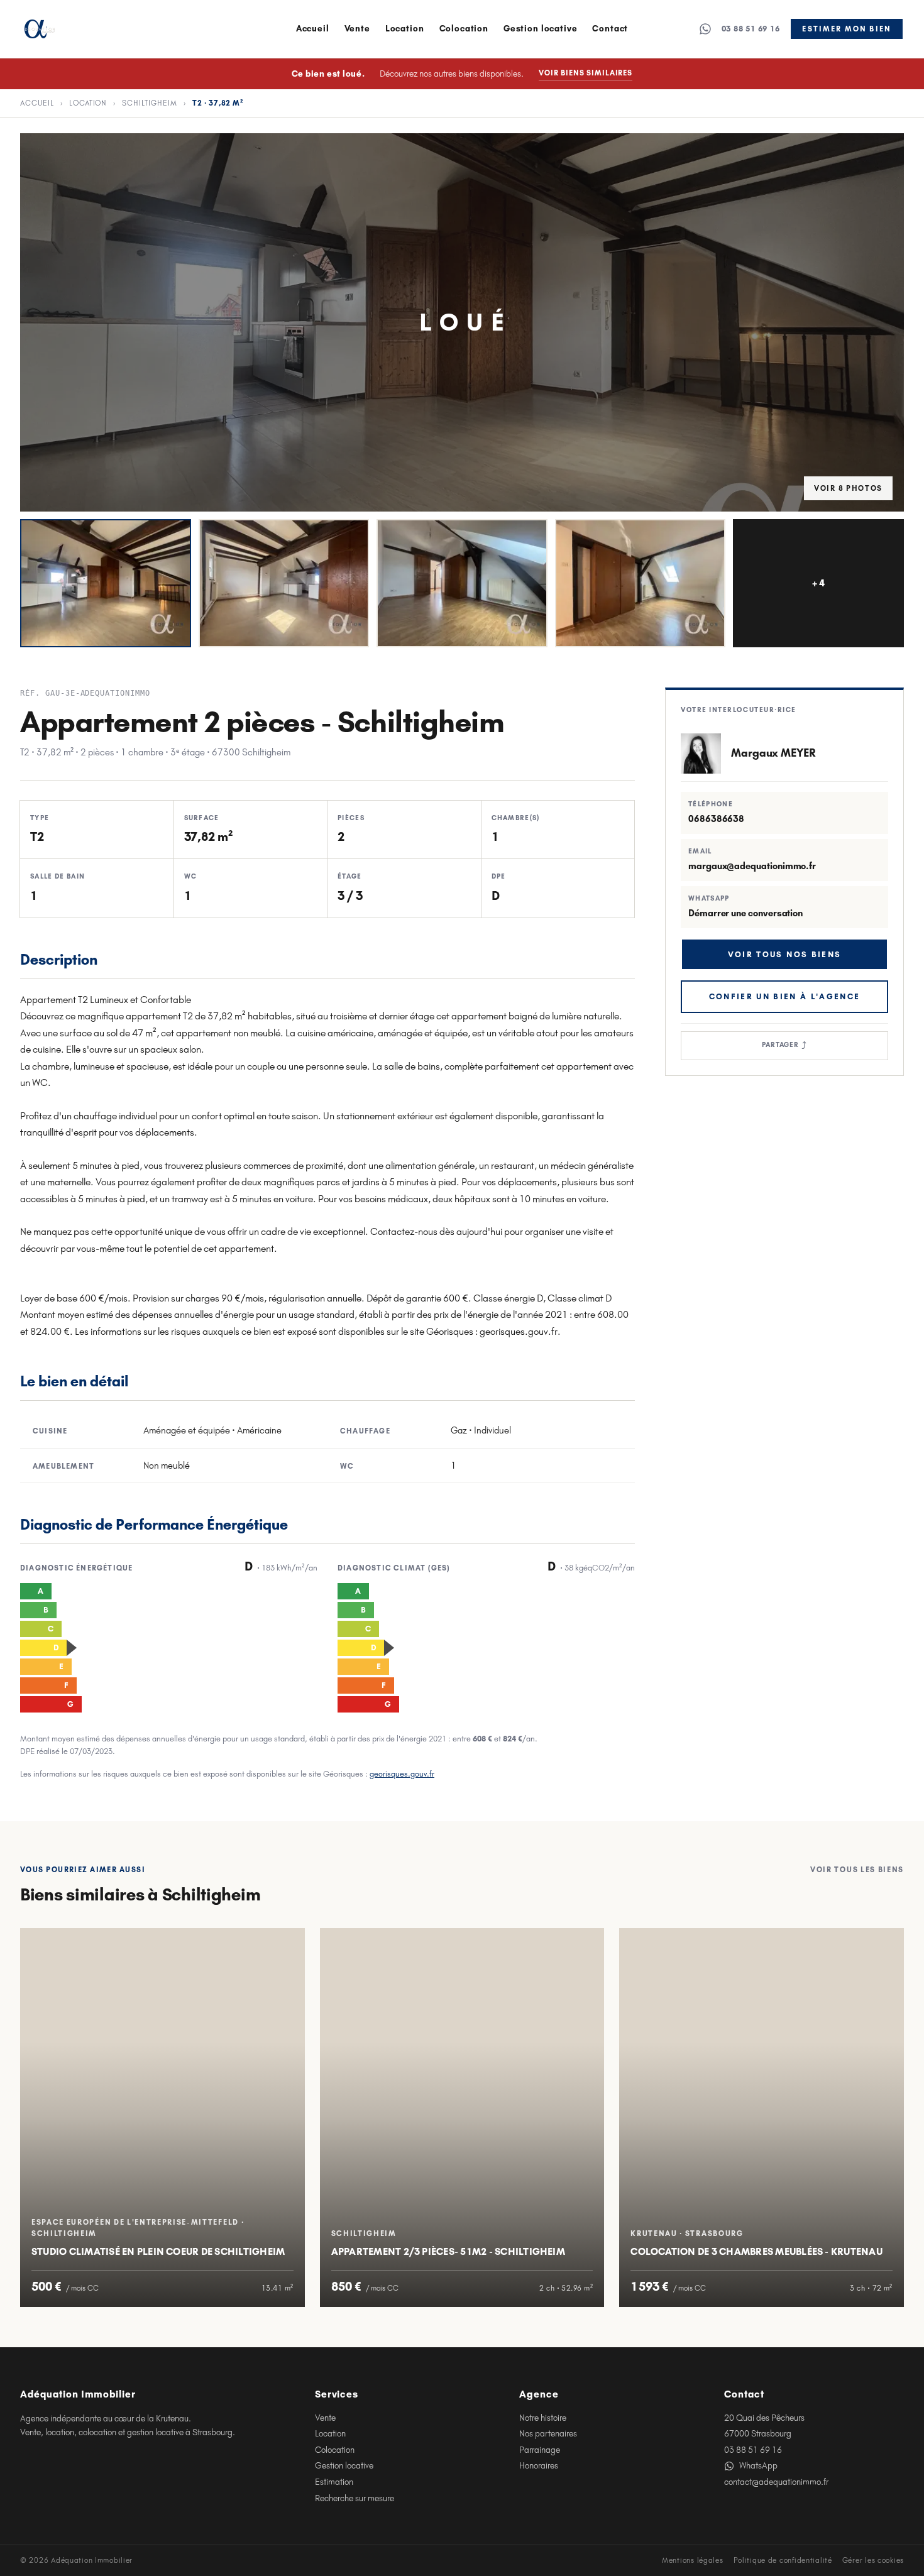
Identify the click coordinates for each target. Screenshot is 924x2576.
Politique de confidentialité (783, 2560)
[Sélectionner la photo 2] (284, 583)
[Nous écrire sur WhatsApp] (705, 29)
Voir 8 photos (848, 488)
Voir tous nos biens (784, 954)
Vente (357, 29)
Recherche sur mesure (355, 2498)
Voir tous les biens (857, 1870)
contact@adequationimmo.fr (776, 2482)
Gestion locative (540, 29)
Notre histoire (543, 2418)
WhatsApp (758, 2466)
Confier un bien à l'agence (785, 996)
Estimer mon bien (847, 29)
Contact (610, 29)
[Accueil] (40, 29)
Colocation (464, 29)
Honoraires (539, 2466)
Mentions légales (693, 2560)
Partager (784, 1045)
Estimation (334, 2482)
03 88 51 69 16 (751, 29)
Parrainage (540, 2450)
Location (405, 29)
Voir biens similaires (586, 73)
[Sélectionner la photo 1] (106, 583)
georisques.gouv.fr (402, 1774)
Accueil (313, 29)
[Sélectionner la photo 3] (462, 583)
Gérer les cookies (873, 2560)
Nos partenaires (548, 2434)
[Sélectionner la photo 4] (641, 583)
